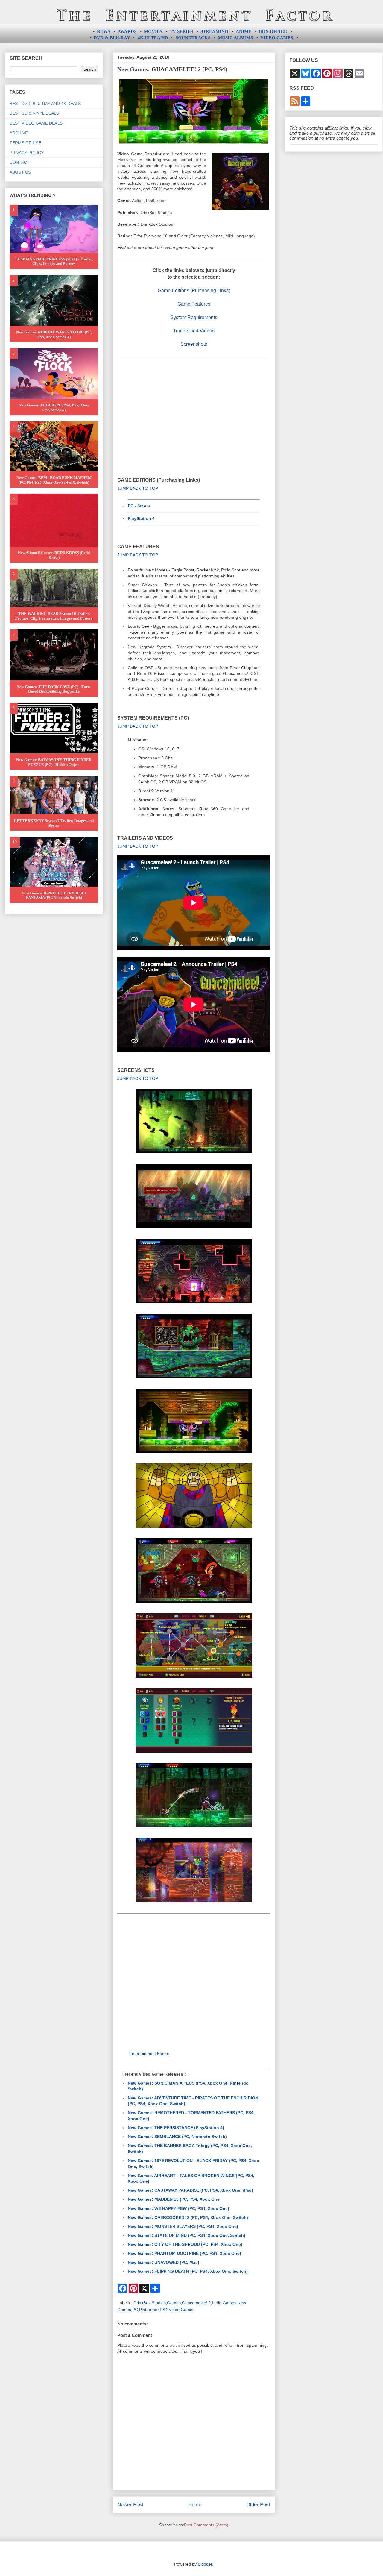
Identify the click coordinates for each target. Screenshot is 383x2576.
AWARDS (127, 31)
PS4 (164, 2310)
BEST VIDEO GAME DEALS (36, 123)
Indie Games (224, 2303)
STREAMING (214, 31)
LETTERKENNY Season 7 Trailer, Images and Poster (54, 823)
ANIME (244, 31)
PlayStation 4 (141, 518)
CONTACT (20, 162)
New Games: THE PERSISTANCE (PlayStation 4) (176, 2128)
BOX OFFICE (273, 31)
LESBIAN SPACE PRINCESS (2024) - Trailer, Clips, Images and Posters (54, 261)
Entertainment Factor (149, 2053)
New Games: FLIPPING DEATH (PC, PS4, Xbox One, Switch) (188, 2271)
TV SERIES (181, 31)
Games (174, 2303)
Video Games (182, 2310)
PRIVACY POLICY (27, 153)
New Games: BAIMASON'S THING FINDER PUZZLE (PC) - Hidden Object (54, 762)
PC (135, 2310)
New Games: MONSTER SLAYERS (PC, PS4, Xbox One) (183, 2226)
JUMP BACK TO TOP (138, 488)
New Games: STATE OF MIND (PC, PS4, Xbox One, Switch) (187, 2235)
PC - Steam (139, 506)
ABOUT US (20, 172)
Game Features (194, 304)
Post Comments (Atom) (206, 2525)
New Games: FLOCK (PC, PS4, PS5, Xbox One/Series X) (54, 408)
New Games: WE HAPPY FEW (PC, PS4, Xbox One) (178, 2208)
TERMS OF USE (25, 143)
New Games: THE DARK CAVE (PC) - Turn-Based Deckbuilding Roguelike (54, 689)
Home (195, 2505)
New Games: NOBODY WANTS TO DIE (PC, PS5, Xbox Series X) (54, 334)
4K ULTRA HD (153, 38)
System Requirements (194, 317)
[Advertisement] (194, 408)
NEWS (104, 31)
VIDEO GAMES (277, 38)
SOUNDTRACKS (193, 38)
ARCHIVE (19, 133)
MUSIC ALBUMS (235, 38)
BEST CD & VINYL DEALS (34, 113)
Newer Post (130, 2505)
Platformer (149, 2310)
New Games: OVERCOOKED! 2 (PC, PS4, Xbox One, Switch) (188, 2217)
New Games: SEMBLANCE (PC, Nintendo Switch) (177, 2137)
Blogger (205, 2564)
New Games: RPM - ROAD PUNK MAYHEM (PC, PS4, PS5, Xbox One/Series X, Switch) (54, 480)
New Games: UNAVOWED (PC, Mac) (164, 2262)
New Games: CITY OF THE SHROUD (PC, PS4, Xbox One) (185, 2244)
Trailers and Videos (194, 331)
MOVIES (153, 31)
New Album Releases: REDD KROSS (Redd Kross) (54, 555)
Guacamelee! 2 (196, 2303)
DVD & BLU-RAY (112, 38)
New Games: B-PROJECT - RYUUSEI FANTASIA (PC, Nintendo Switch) (54, 895)
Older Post (258, 2505)
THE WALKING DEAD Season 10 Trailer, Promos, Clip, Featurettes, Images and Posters (54, 616)
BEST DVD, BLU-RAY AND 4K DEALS (45, 104)
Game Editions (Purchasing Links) (194, 290)
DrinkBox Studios (150, 2303)
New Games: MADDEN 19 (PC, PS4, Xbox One (174, 2199)
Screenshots (194, 344)
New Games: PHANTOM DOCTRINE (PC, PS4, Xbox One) (184, 2253)
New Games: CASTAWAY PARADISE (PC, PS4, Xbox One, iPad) (190, 2190)
